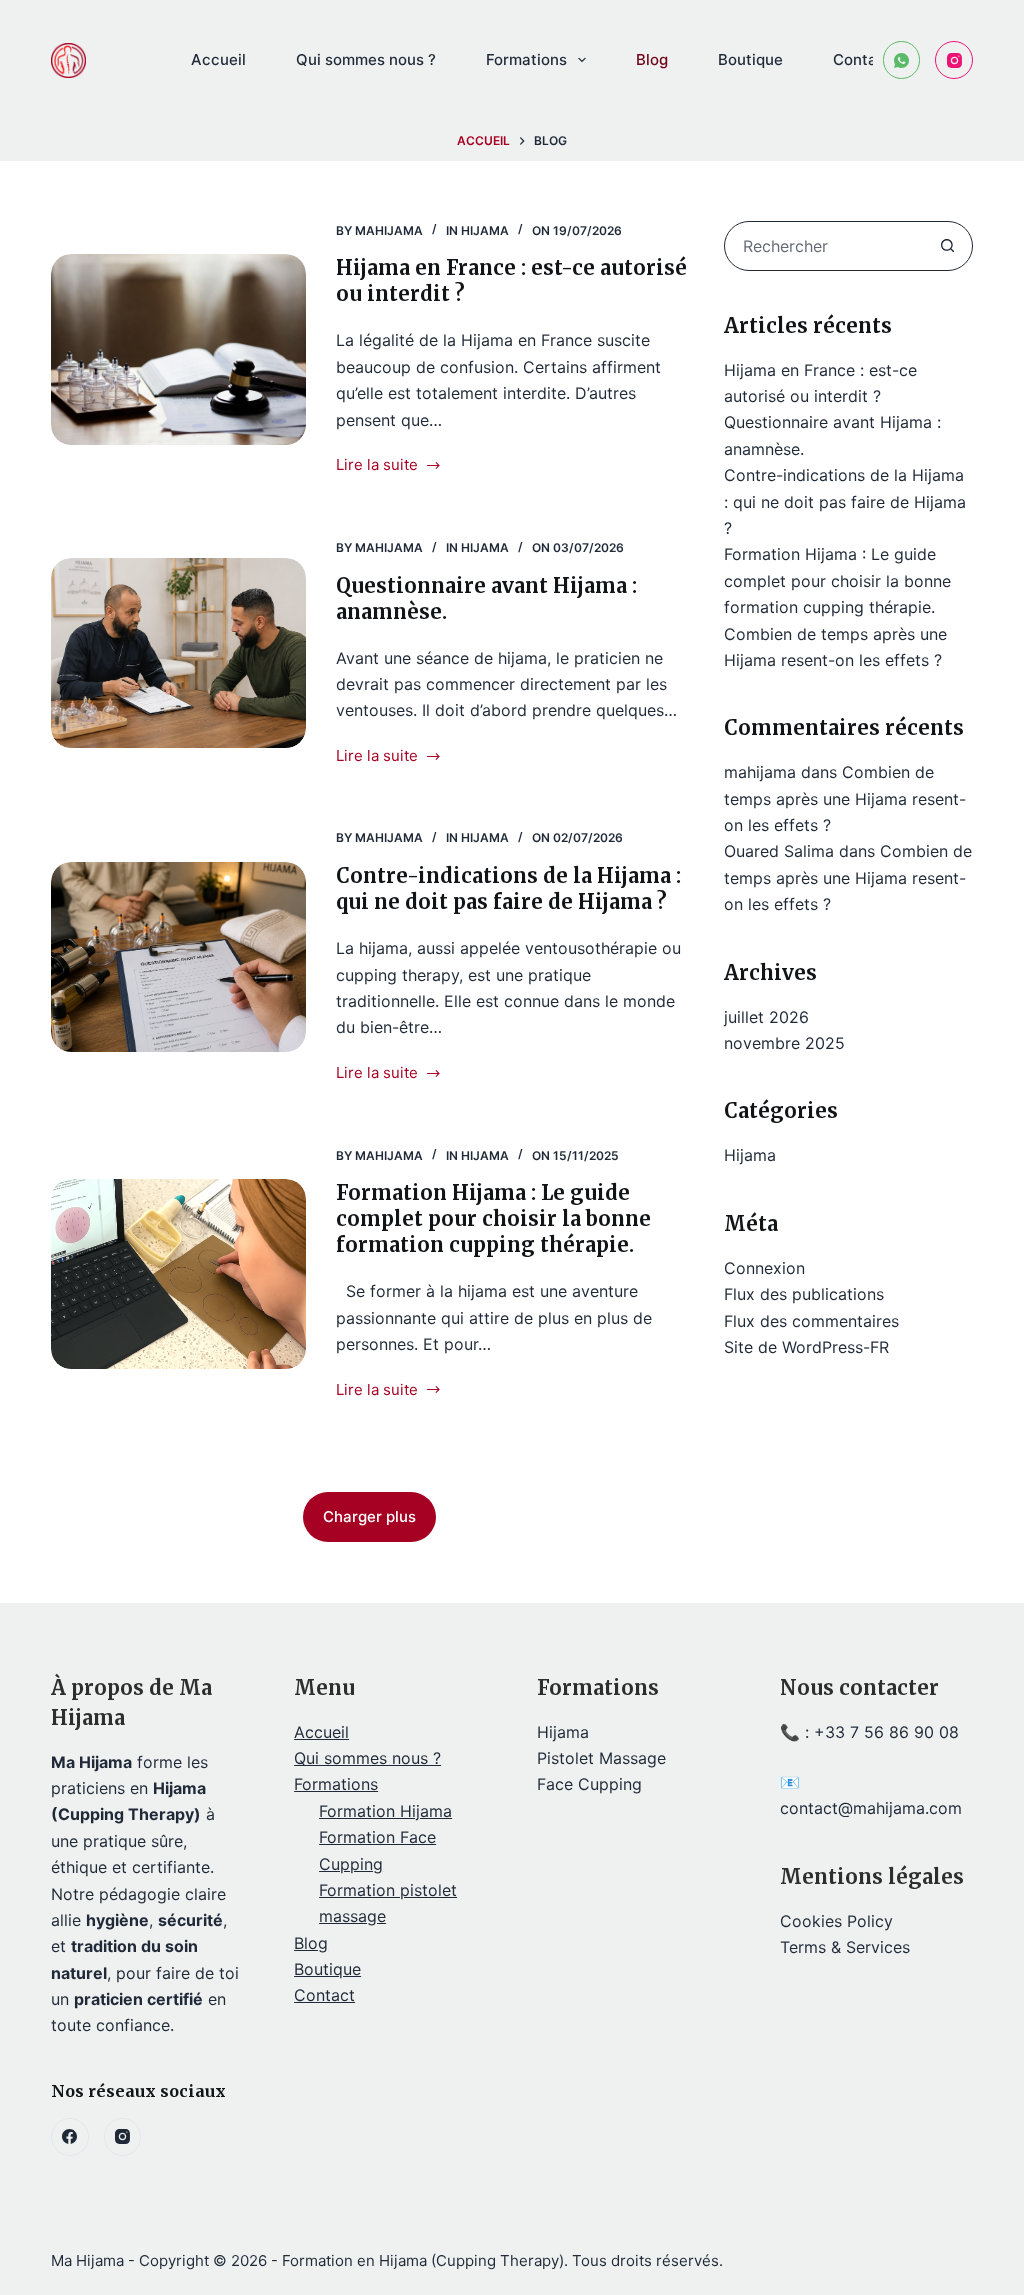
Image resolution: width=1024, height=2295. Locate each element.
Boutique (750, 59)
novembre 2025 (784, 1043)
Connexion (764, 1268)
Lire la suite (377, 463)
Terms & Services (845, 1947)
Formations (526, 59)
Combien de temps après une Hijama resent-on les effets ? (845, 798)
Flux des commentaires (811, 1321)
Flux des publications (804, 1294)
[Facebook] (70, 2137)
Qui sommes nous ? (366, 59)
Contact (862, 59)
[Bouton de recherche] (948, 246)
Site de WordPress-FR (806, 1347)
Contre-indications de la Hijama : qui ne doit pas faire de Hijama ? (508, 888)
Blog (652, 59)
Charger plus (369, 1516)
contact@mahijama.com (871, 1808)
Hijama (485, 230)
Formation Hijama (385, 1811)
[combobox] (824, 246)
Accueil (218, 59)
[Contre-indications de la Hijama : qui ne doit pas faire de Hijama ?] (178, 957)
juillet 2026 (766, 1017)
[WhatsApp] (902, 60)
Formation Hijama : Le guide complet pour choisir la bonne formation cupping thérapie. (493, 1218)
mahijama (760, 772)
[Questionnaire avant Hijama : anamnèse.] (178, 653)
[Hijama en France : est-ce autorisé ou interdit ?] (178, 349)
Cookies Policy (836, 1921)
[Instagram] (954, 60)
